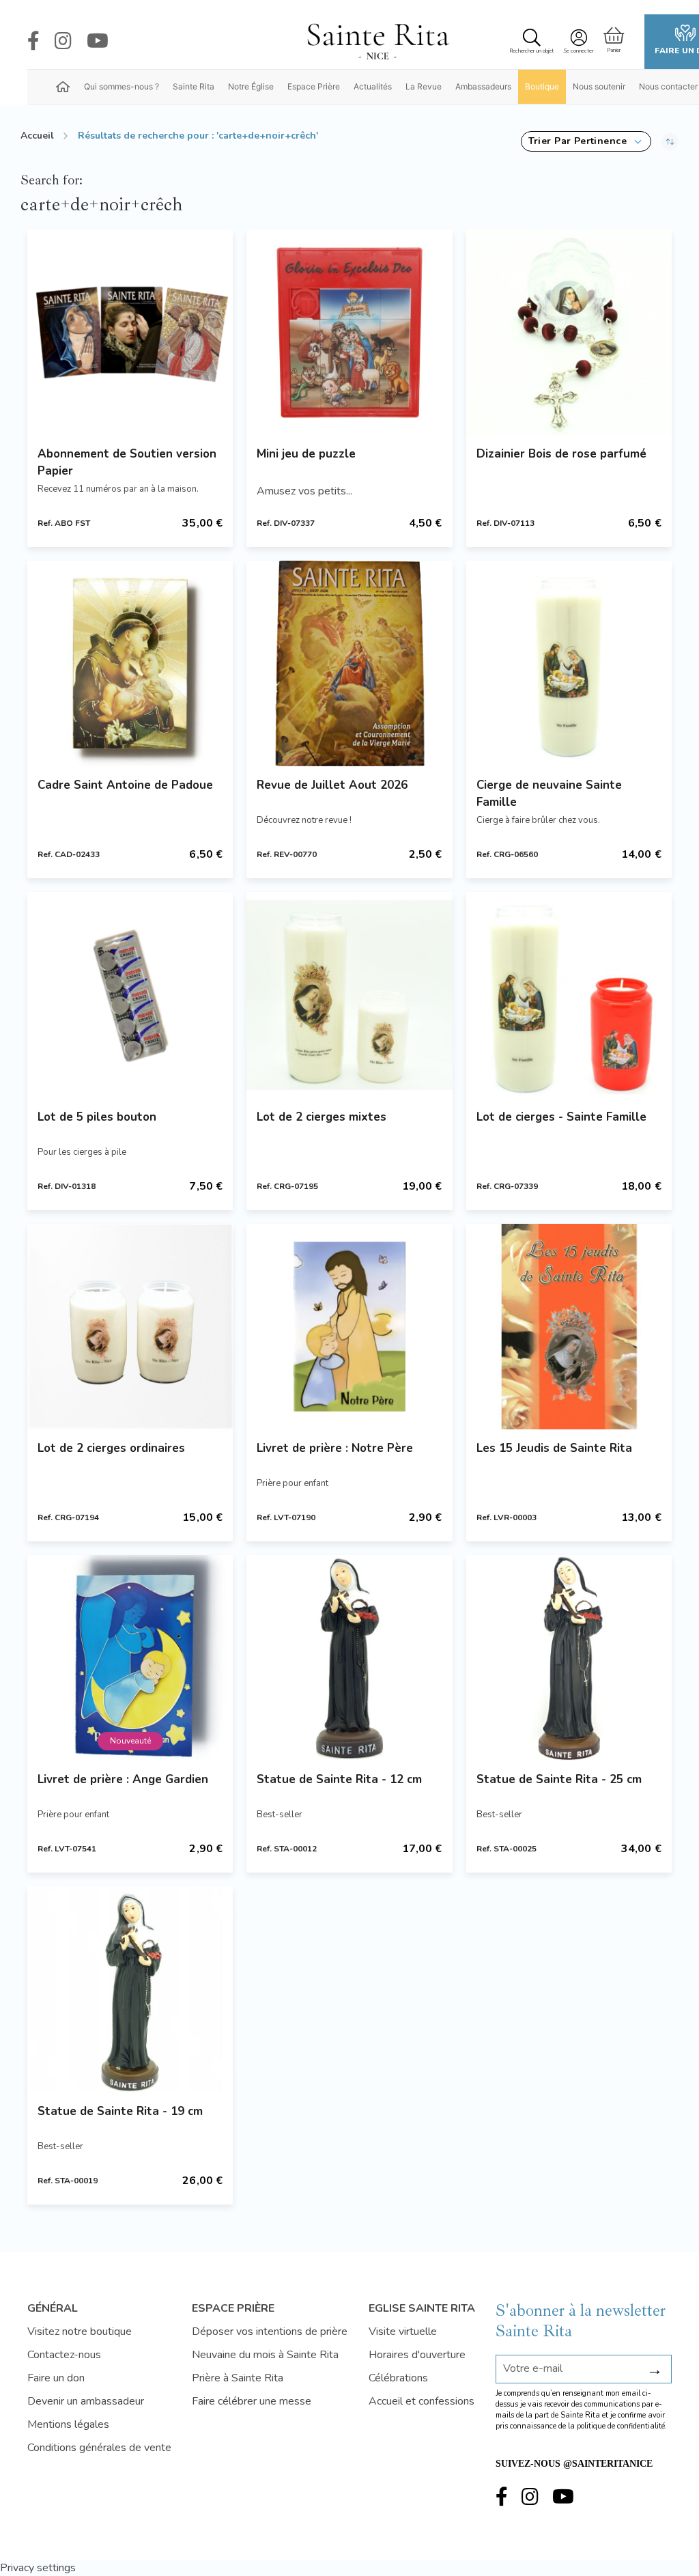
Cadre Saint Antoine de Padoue (125, 785)
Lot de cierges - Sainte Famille (561, 1117)
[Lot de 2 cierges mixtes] (349, 995)
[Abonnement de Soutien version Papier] (130, 332)
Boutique (542, 86)
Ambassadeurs (483, 86)
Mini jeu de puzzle (306, 454)
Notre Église (251, 86)
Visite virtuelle (403, 2332)
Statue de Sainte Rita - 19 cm (120, 2111)
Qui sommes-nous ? (122, 86)
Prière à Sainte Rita (238, 2378)
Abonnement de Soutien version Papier (127, 462)
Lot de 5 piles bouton (97, 1117)
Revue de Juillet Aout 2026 (332, 785)
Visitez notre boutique (80, 2332)
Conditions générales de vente (99, 2448)
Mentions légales (68, 2424)
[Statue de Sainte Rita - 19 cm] (130, 1989)
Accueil (37, 136)
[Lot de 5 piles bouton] (130, 995)
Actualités (373, 86)
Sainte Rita (194, 86)
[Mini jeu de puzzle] (349, 332)
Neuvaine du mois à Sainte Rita (265, 2355)
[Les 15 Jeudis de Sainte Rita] (569, 1327)
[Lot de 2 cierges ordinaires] (130, 1327)
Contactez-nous (64, 2355)
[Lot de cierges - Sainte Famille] (569, 995)
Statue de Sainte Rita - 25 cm (559, 1779)
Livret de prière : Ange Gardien (123, 1779)
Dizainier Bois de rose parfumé (561, 454)
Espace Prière (314, 86)
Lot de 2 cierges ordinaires (111, 1448)
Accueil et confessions (422, 2401)
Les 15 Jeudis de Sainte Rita (554, 1448)
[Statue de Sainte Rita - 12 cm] (349, 1658)
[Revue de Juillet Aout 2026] (349, 663)
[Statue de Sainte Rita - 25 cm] (569, 1658)
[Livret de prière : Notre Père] (349, 1327)
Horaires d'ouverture (417, 2355)
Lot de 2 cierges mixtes (322, 1117)
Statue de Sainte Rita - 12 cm (339, 1779)
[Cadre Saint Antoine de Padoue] (130, 663)
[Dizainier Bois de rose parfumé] (569, 332)
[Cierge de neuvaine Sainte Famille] (569, 663)
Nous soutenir (599, 86)
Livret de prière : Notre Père (335, 1448)
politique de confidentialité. (622, 2426)
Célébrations (398, 2378)
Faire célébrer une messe (252, 2401)
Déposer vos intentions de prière (270, 2332)
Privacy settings (38, 2568)
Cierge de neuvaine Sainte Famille (549, 794)
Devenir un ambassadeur (86, 2401)
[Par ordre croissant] (670, 141)
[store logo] (377, 42)
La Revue (424, 86)
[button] (586, 141)
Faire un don (56, 2378)
